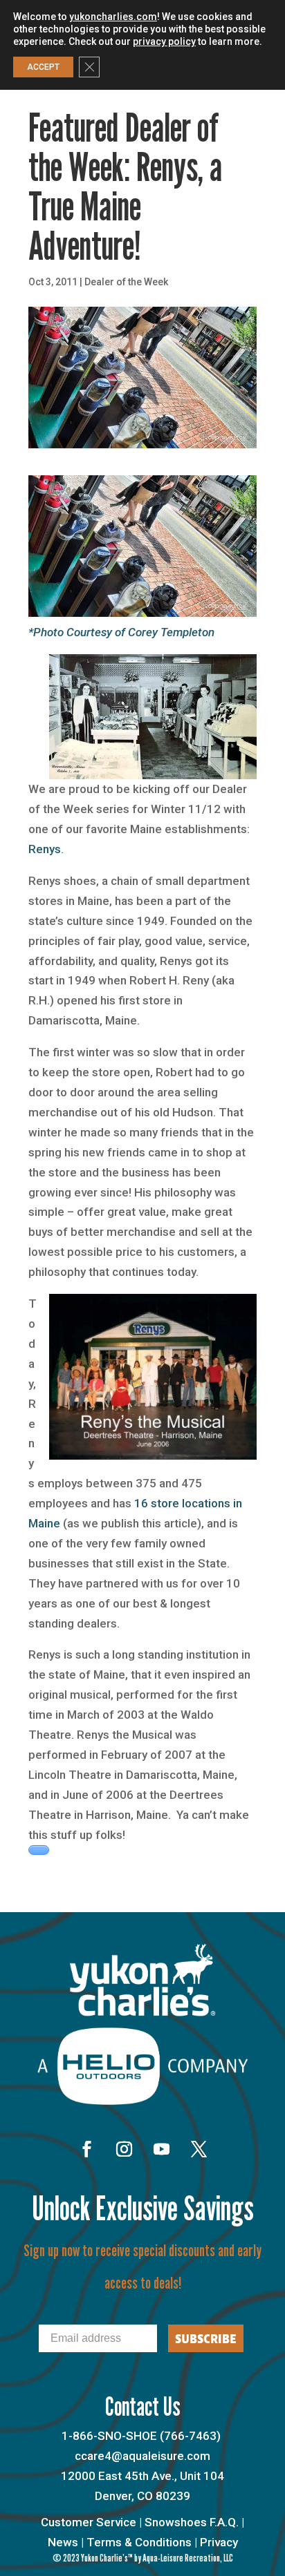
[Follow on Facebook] (86, 2149)
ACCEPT (43, 67)
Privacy (219, 2542)
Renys (45, 849)
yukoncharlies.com (113, 17)
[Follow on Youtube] (161, 2149)
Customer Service (89, 2522)
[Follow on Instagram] (124, 2149)
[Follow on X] (199, 2149)
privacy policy (164, 41)
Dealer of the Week (126, 282)
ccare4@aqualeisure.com (142, 2456)
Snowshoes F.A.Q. (192, 2522)
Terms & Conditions (139, 2542)
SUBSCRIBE (206, 2338)
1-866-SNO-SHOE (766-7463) (141, 2436)
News (63, 2542)
